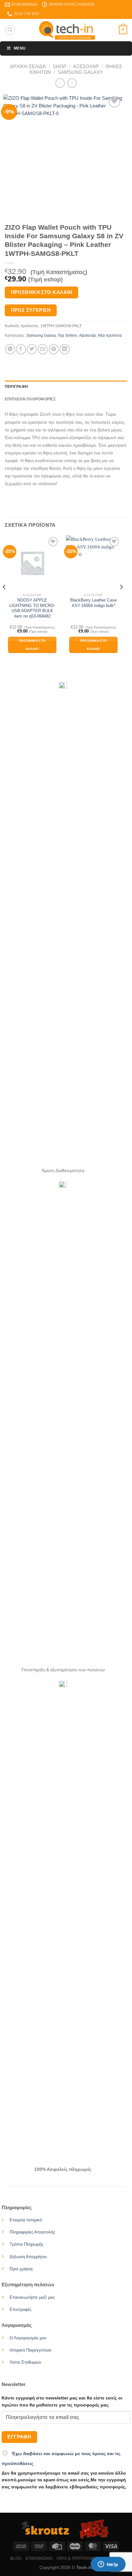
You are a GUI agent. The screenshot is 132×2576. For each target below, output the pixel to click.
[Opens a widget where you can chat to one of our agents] (108, 2565)
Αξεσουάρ (86, 66)
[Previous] (4, 600)
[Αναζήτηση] (10, 30)
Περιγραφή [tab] (16, 387)
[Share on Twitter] (32, 349)
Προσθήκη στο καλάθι (42, 292)
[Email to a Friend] (43, 349)
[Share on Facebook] (21, 349)
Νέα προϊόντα (110, 335)
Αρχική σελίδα (28, 66)
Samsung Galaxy (80, 72)
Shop (59, 66)
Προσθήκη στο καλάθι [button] (32, 645)
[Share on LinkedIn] (65, 349)
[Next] (121, 600)
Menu (20, 48)
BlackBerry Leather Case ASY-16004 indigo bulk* (93, 603)
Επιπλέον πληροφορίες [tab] (30, 399)
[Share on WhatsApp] (10, 349)
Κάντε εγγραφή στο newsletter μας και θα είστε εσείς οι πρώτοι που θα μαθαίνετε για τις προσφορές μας (62, 2402)
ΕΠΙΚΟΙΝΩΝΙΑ (39, 2558)
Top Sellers (67, 335)
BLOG (16, 2558)
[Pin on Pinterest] (54, 349)
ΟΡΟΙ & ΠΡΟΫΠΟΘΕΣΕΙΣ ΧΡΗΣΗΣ (89, 2558)
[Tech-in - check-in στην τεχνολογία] (67, 30)
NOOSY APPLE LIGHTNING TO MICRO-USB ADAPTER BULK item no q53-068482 (32, 608)
